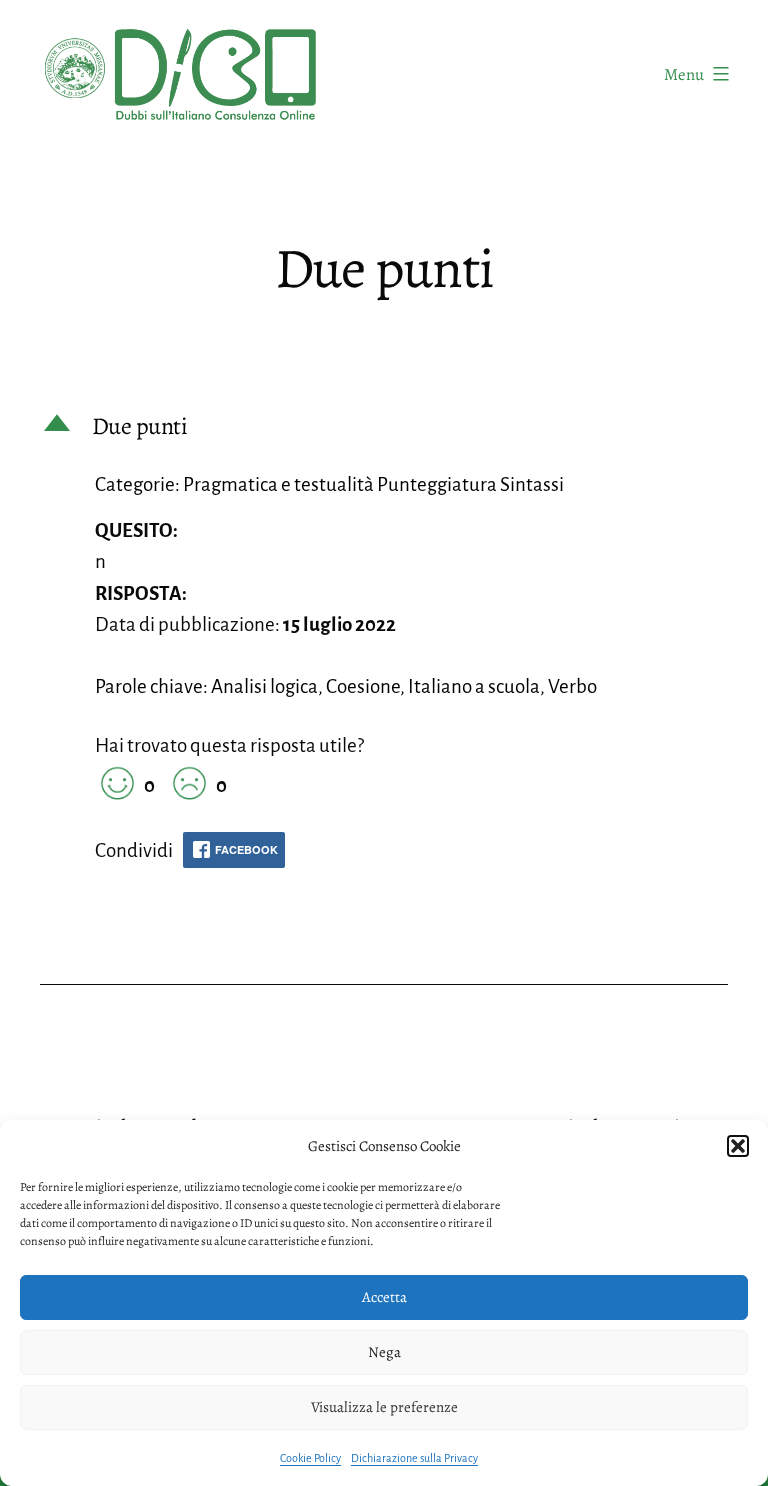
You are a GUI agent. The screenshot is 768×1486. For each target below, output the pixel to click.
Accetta (384, 1297)
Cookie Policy (310, 1458)
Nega (384, 1352)
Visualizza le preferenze (384, 1407)
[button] (738, 1146)
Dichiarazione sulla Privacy (414, 1458)
